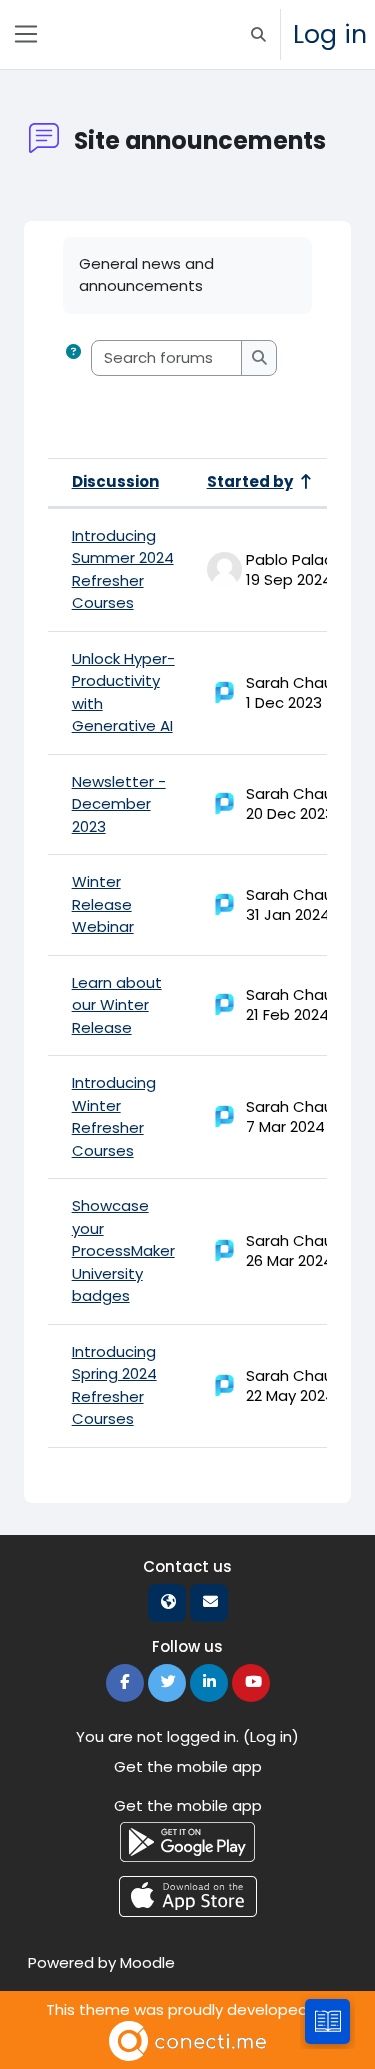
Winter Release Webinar (103, 904)
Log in (330, 34)
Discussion (115, 481)
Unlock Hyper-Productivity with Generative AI (123, 692)
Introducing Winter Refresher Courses (114, 1116)
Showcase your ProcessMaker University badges (123, 1250)
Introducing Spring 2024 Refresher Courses (114, 1385)
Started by (250, 481)
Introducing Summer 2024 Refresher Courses (123, 569)
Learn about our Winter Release (117, 1005)
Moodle (147, 1962)
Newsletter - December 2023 (119, 804)
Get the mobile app (188, 1766)
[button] (258, 34)
